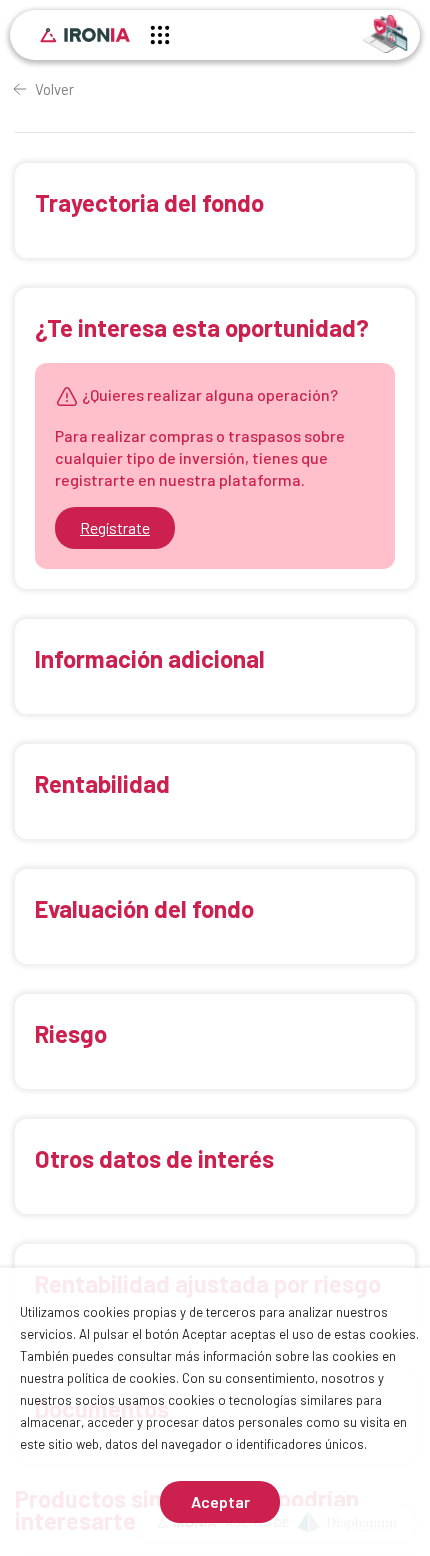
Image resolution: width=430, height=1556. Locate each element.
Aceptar (220, 1501)
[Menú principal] (160, 38)
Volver (54, 89)
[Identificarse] (385, 32)
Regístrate (115, 527)
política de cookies (121, 1378)
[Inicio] (85, 35)
